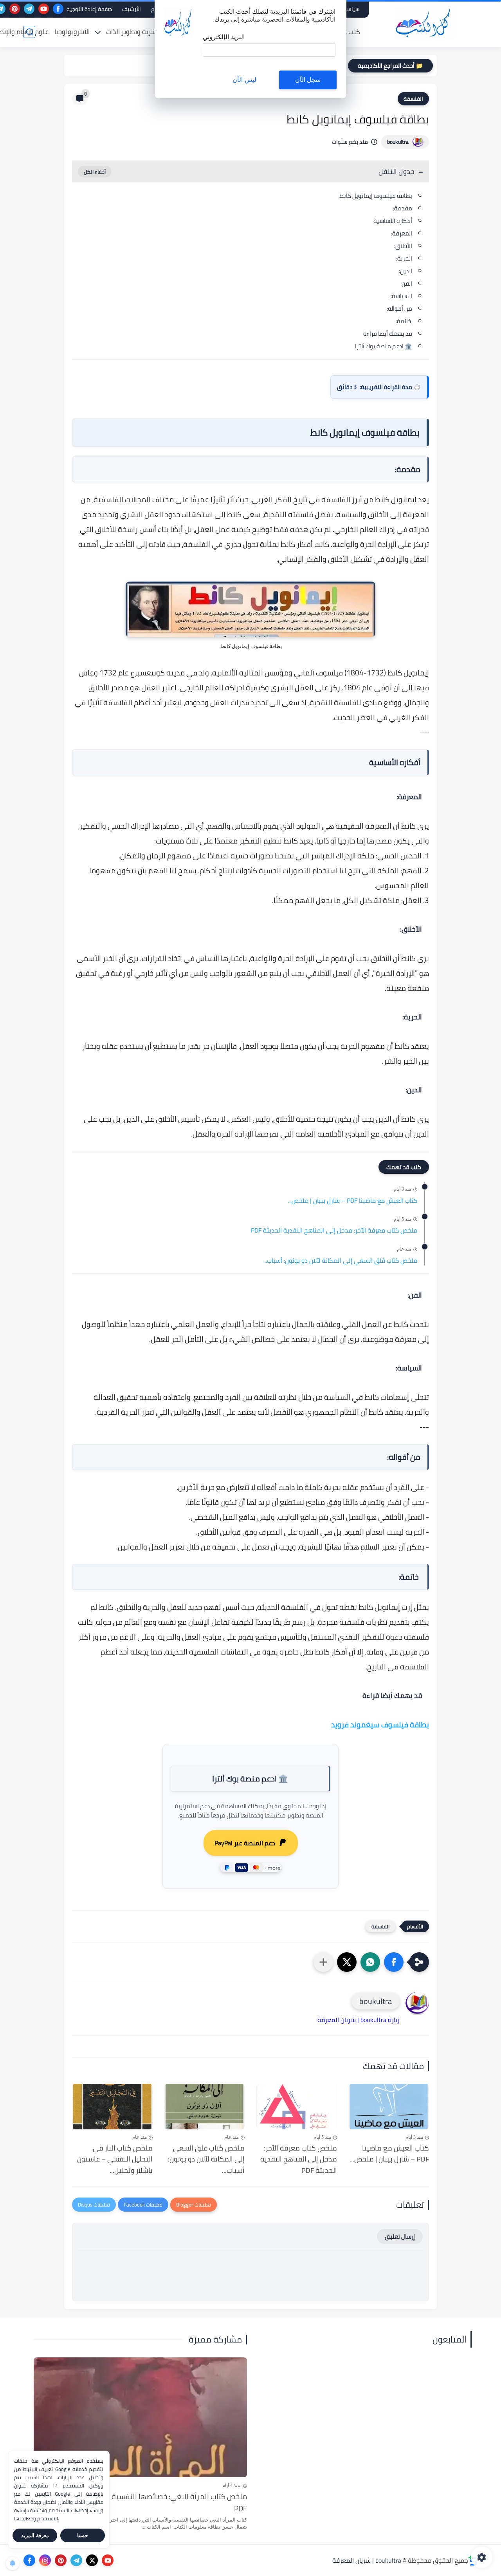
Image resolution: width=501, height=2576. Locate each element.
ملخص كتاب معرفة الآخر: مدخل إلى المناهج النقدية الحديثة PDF (334, 1231)
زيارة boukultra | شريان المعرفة (359, 2020)
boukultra (398, 142)
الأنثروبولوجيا (72, 32)
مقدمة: (403, 208)
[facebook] (58, 9)
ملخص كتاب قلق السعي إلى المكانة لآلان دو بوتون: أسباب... (340, 1261)
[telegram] (29, 9)
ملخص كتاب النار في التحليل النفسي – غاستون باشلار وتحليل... (115, 2160)
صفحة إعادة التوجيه (89, 9)
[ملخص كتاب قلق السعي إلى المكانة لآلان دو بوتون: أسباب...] (205, 2107)
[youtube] (44, 9)
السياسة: (401, 296)
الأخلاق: (403, 246)
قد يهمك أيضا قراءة (387, 334)
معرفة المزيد (35, 2535)
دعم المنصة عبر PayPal (245, 1843)
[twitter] (92, 2560)
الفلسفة (413, 99)
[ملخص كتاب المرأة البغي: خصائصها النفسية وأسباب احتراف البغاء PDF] (140, 2417)
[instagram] (45, 2560)
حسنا (83, 2535)
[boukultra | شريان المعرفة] (425, 23)
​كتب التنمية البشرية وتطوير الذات (151, 32)
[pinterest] (15, 9)
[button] (394, 1962)
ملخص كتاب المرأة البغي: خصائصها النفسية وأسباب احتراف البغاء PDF (146, 2503)
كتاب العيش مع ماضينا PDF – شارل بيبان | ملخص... (353, 1201)
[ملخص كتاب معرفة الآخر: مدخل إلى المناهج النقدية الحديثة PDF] (297, 2107)
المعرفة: (402, 233)
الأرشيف (132, 9)
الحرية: (404, 258)
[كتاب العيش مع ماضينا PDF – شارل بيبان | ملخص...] (389, 2107)
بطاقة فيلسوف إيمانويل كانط (376, 196)
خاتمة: (404, 321)
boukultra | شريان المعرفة (367, 2560)
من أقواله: (399, 309)
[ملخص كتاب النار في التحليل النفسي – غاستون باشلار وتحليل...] (112, 2107)
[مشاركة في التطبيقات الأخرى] (323, 1962)
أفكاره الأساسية (393, 221)
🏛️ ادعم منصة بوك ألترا (384, 346)
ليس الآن (244, 80)
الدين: (405, 271)
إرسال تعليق (400, 2237)
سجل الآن (308, 80)
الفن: (405, 283)
